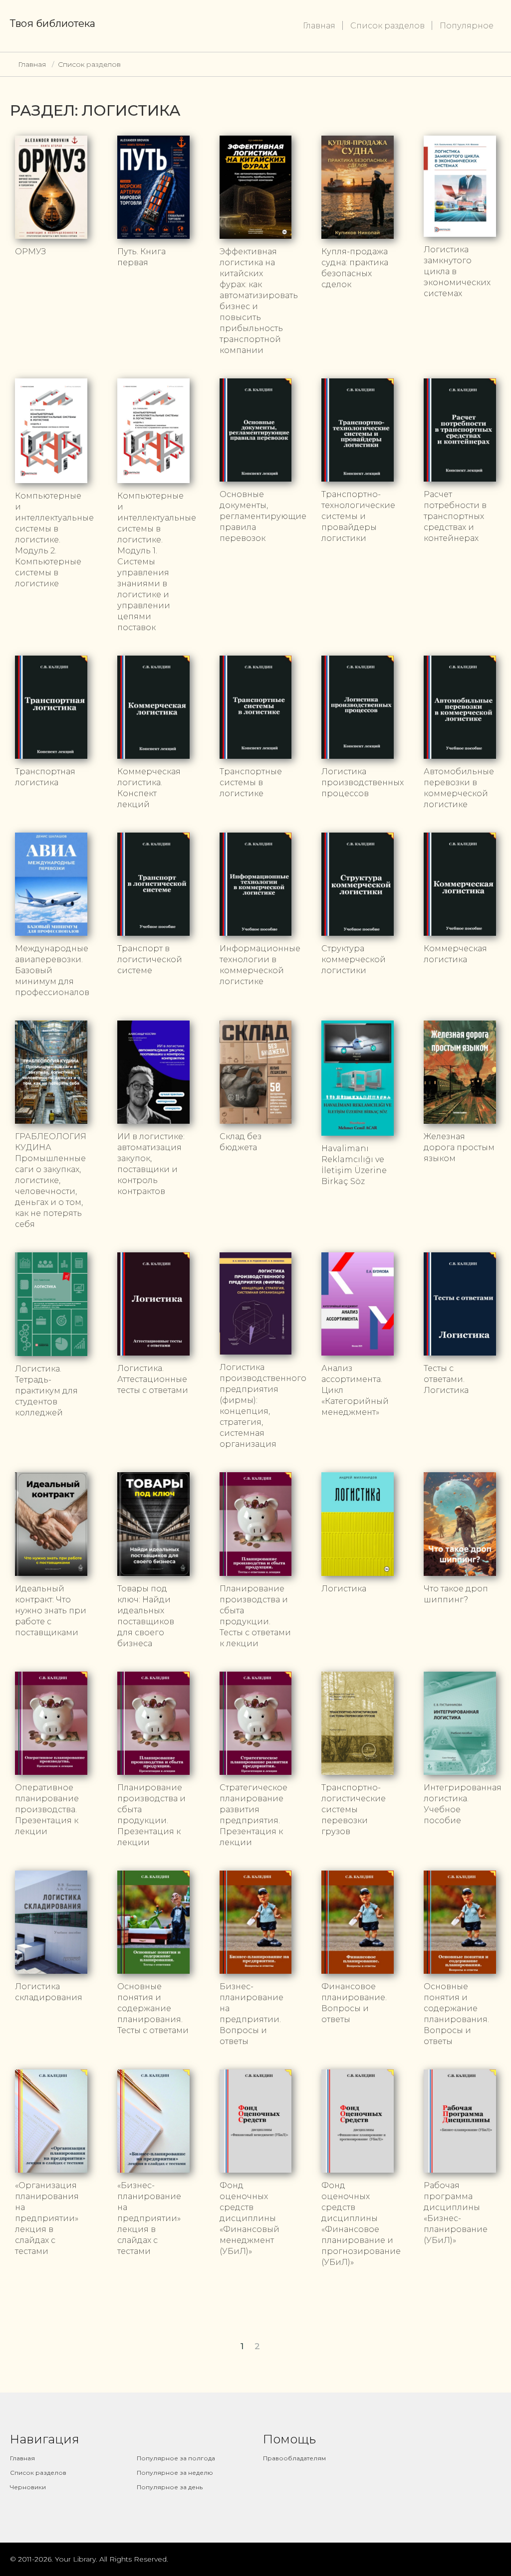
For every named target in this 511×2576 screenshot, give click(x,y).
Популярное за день (170, 2487)
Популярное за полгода (176, 2458)
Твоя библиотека (53, 23)
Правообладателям (294, 2458)
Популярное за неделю (175, 2473)
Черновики (28, 2487)
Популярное (467, 26)
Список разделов (387, 26)
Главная (319, 26)
